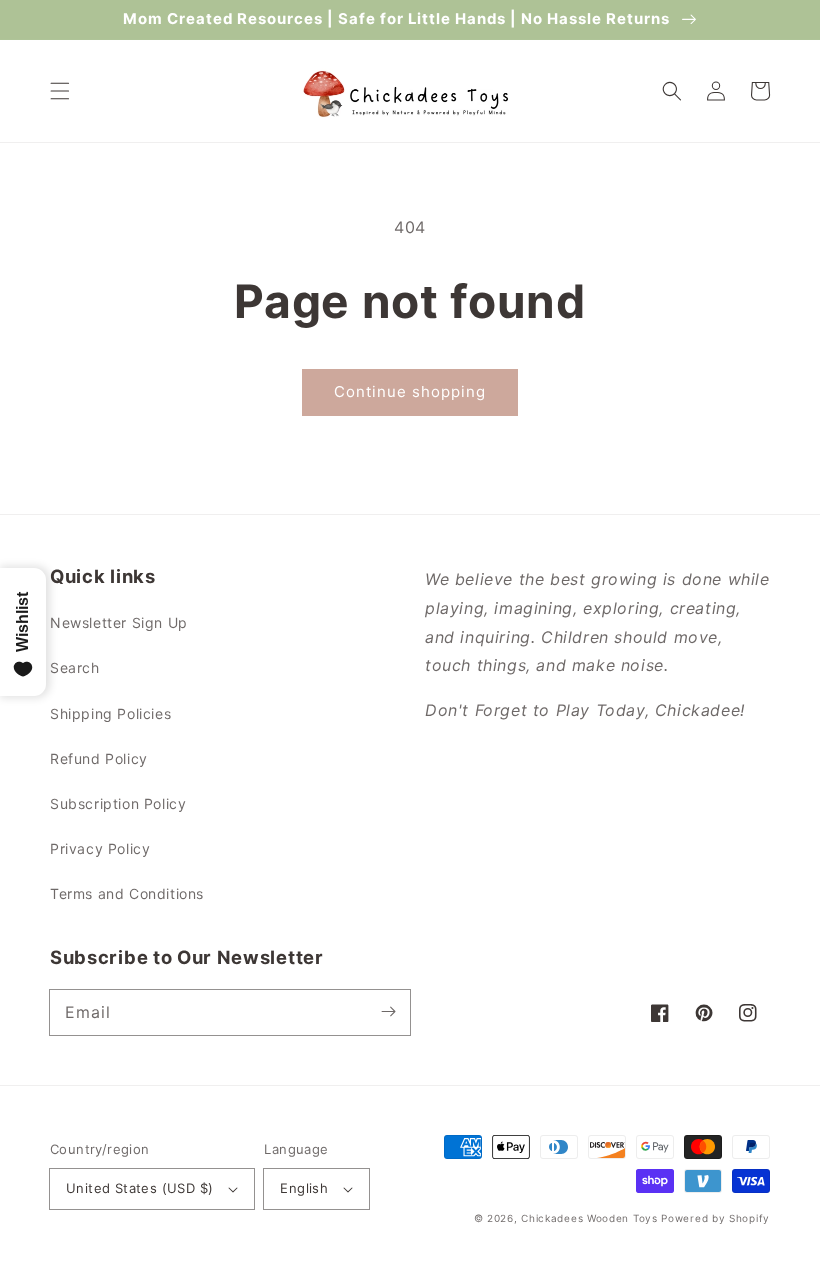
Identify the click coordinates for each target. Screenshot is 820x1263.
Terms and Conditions (127, 893)
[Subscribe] (388, 1012)
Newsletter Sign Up (119, 622)
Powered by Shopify (715, 1218)
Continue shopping (410, 391)
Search (75, 667)
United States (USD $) (139, 1188)
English (304, 1188)
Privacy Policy (100, 848)
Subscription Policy (118, 803)
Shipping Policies (110, 713)
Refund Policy (99, 758)
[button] (60, 91)
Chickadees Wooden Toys (589, 1218)
